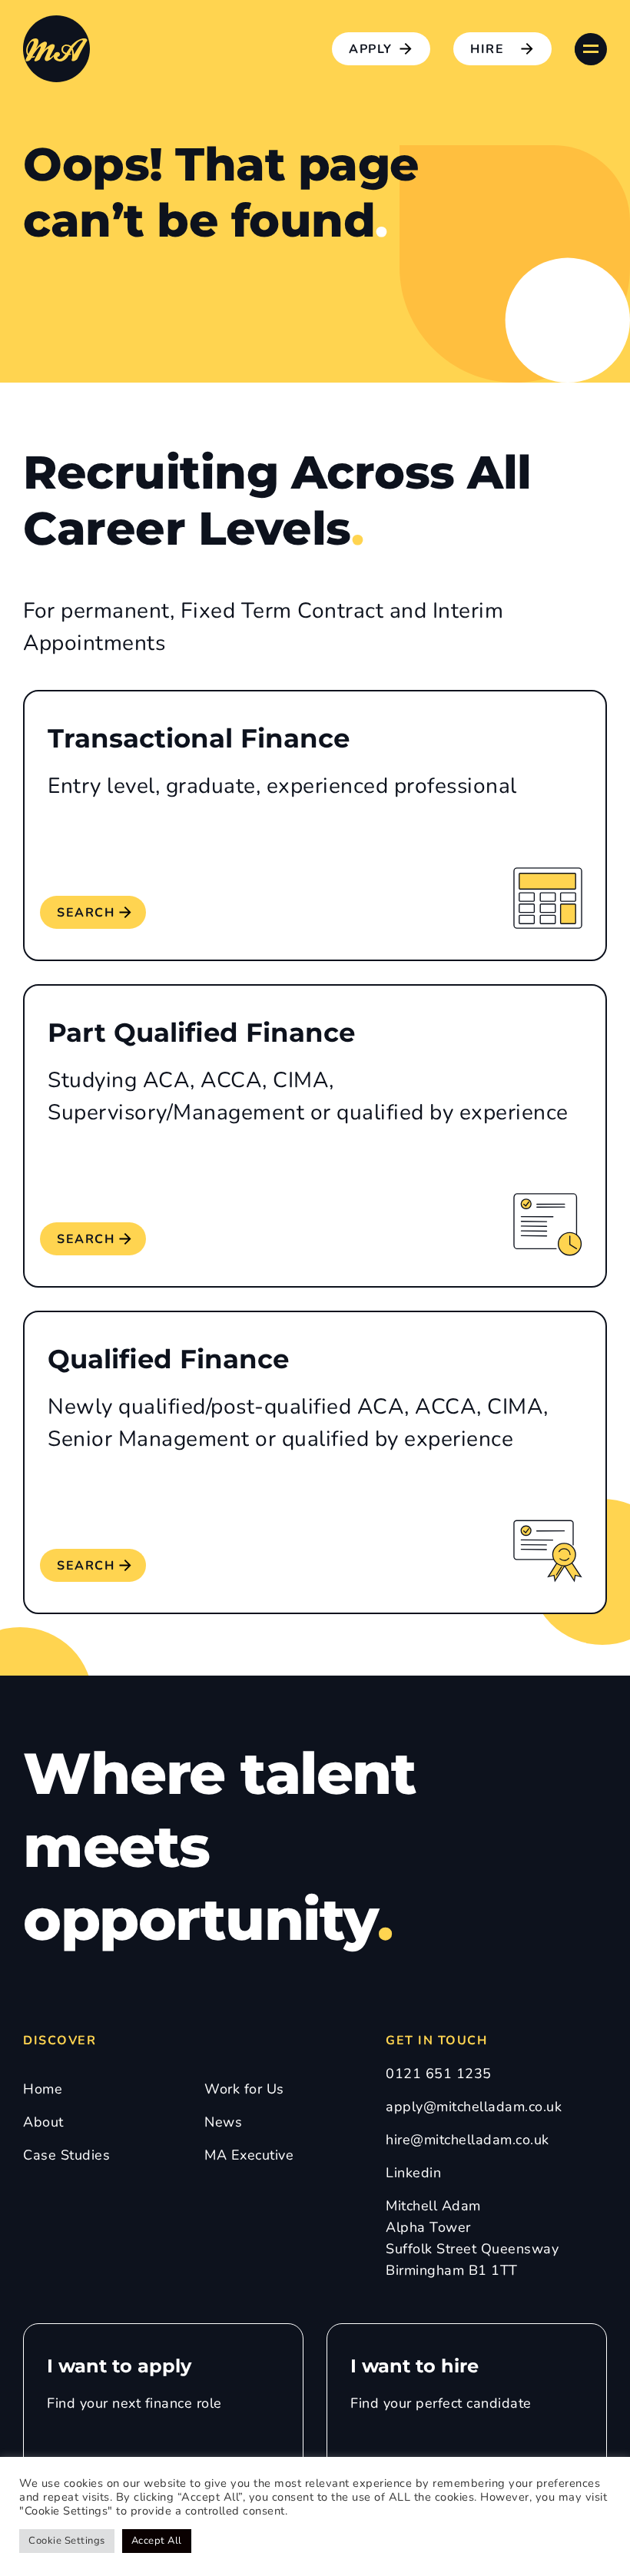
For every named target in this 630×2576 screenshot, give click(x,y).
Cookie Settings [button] (67, 2541)
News (223, 2122)
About (43, 2122)
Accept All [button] (157, 2541)
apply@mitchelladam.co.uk (474, 2107)
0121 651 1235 (439, 2074)
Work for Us (244, 2089)
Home (43, 2089)
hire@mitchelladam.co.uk (468, 2140)
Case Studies (66, 2155)
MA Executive (249, 2155)
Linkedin (413, 2173)
